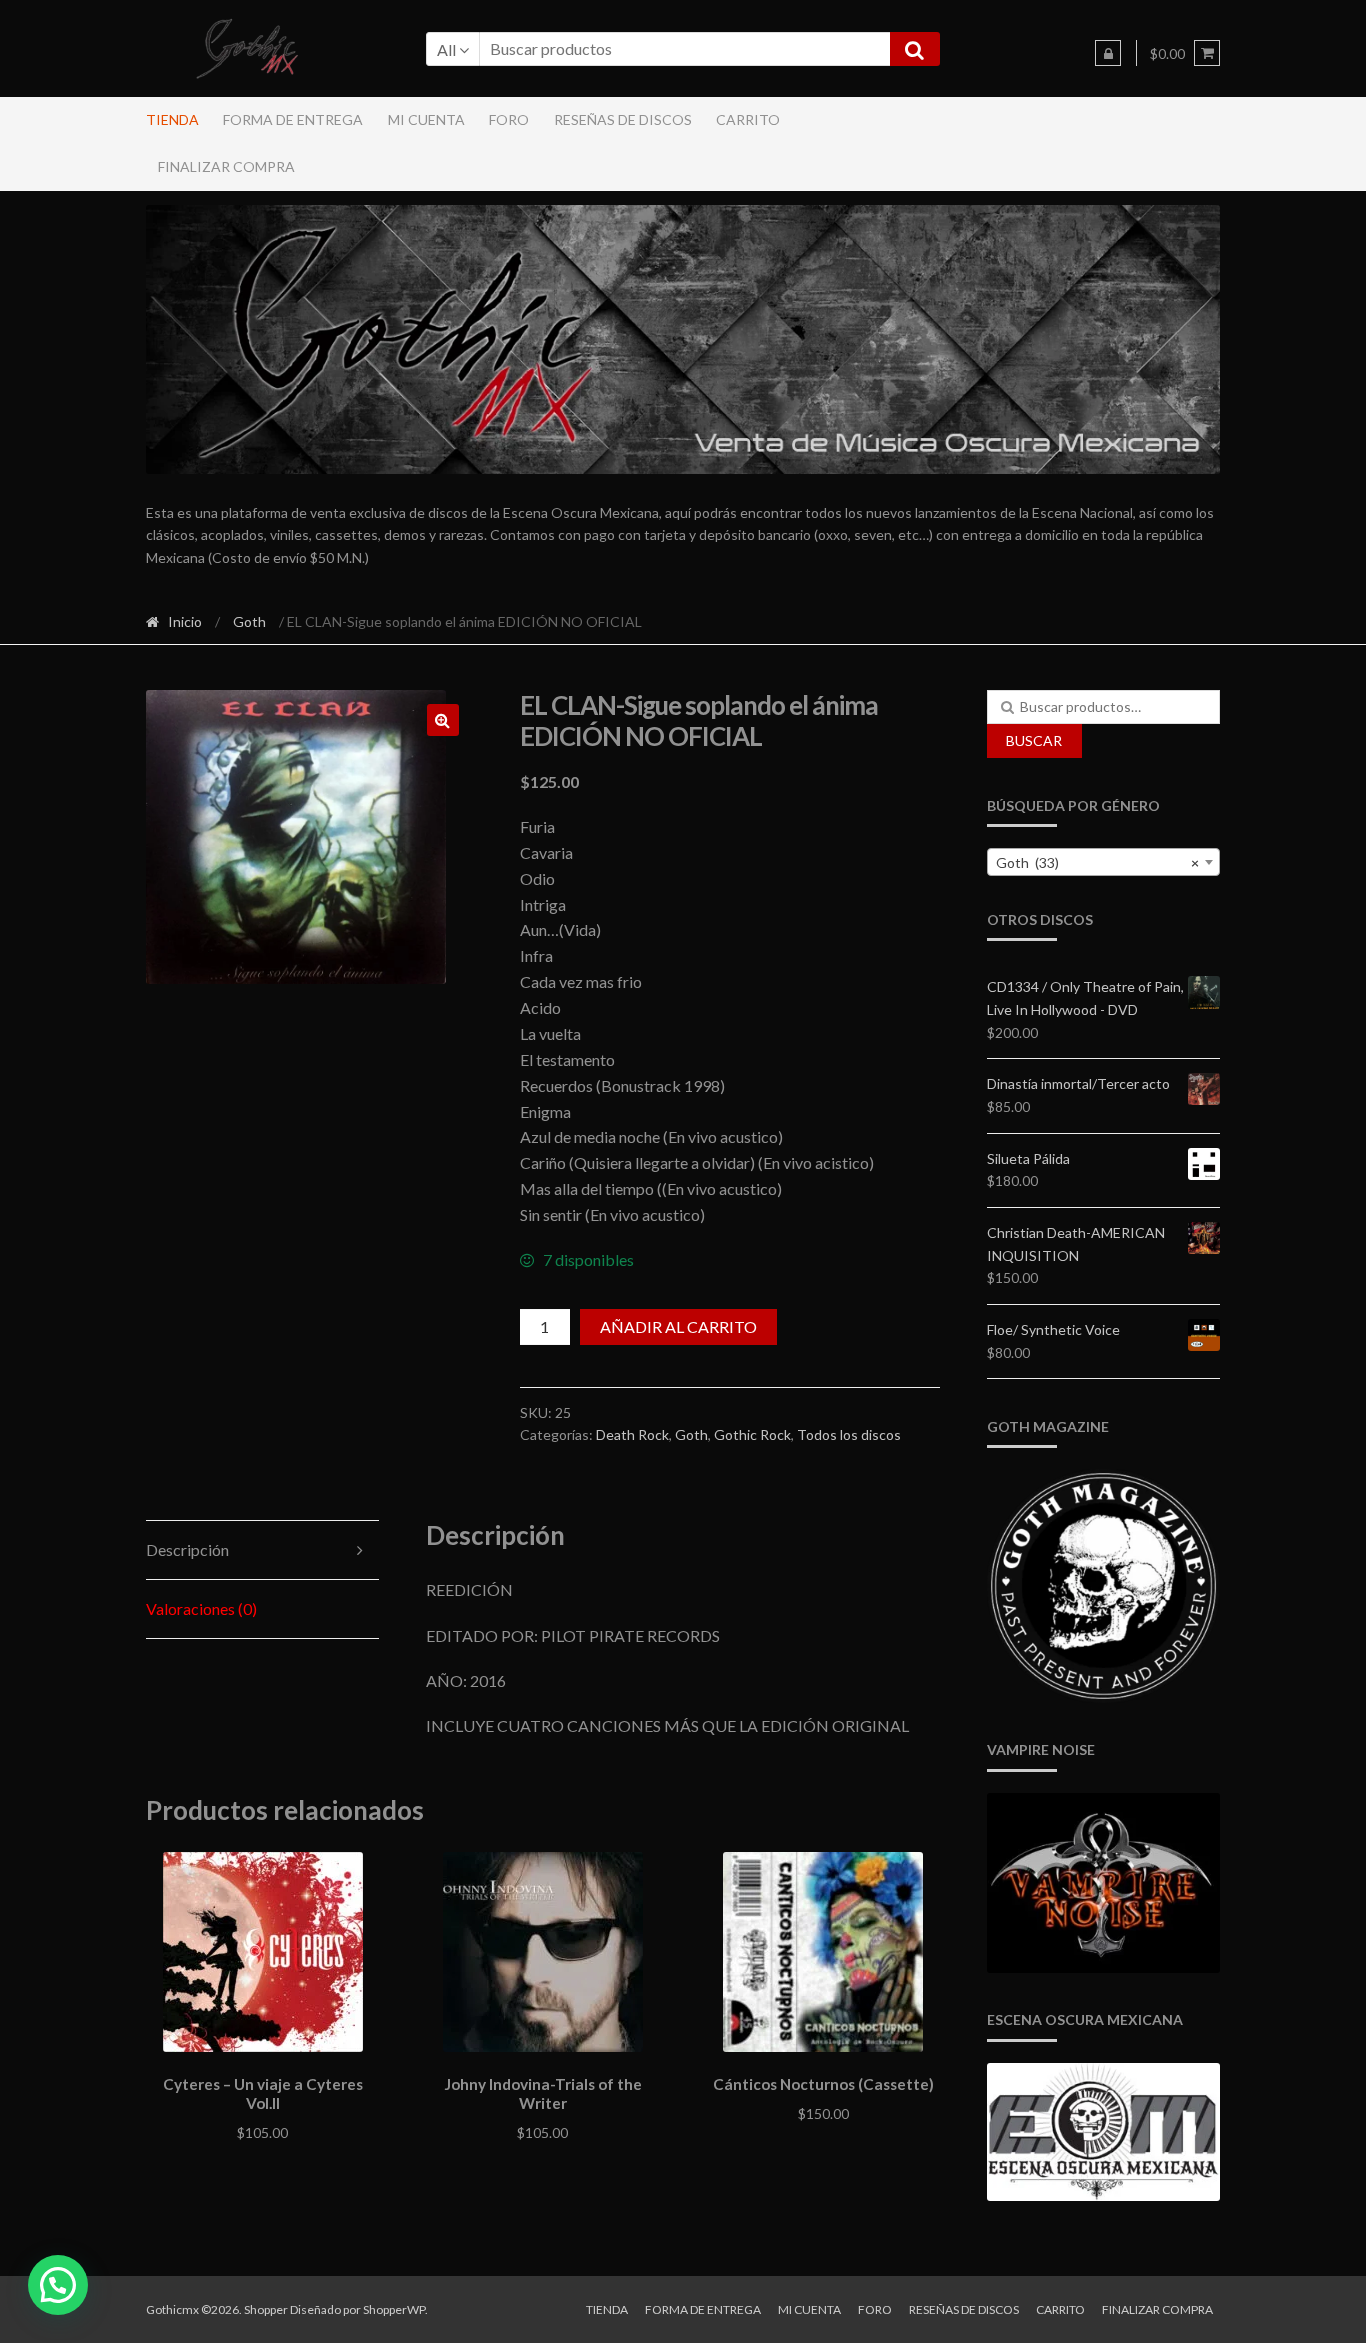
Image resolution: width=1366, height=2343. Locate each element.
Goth (249, 621)
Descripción (187, 1549)
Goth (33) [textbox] (1098, 862)
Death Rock (632, 1434)
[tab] (263, 1550)
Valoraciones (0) (201, 1608)
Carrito (748, 119)
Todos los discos (849, 1434)
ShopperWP (394, 2309)
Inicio (185, 621)
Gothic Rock (752, 1434)
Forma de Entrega (293, 119)
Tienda (172, 119)
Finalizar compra (226, 166)
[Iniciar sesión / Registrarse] (1108, 53)
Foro (509, 119)
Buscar (1034, 740)
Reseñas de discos (623, 119)
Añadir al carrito (678, 1326)
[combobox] (1104, 862)
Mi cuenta (426, 119)
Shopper (266, 2309)
